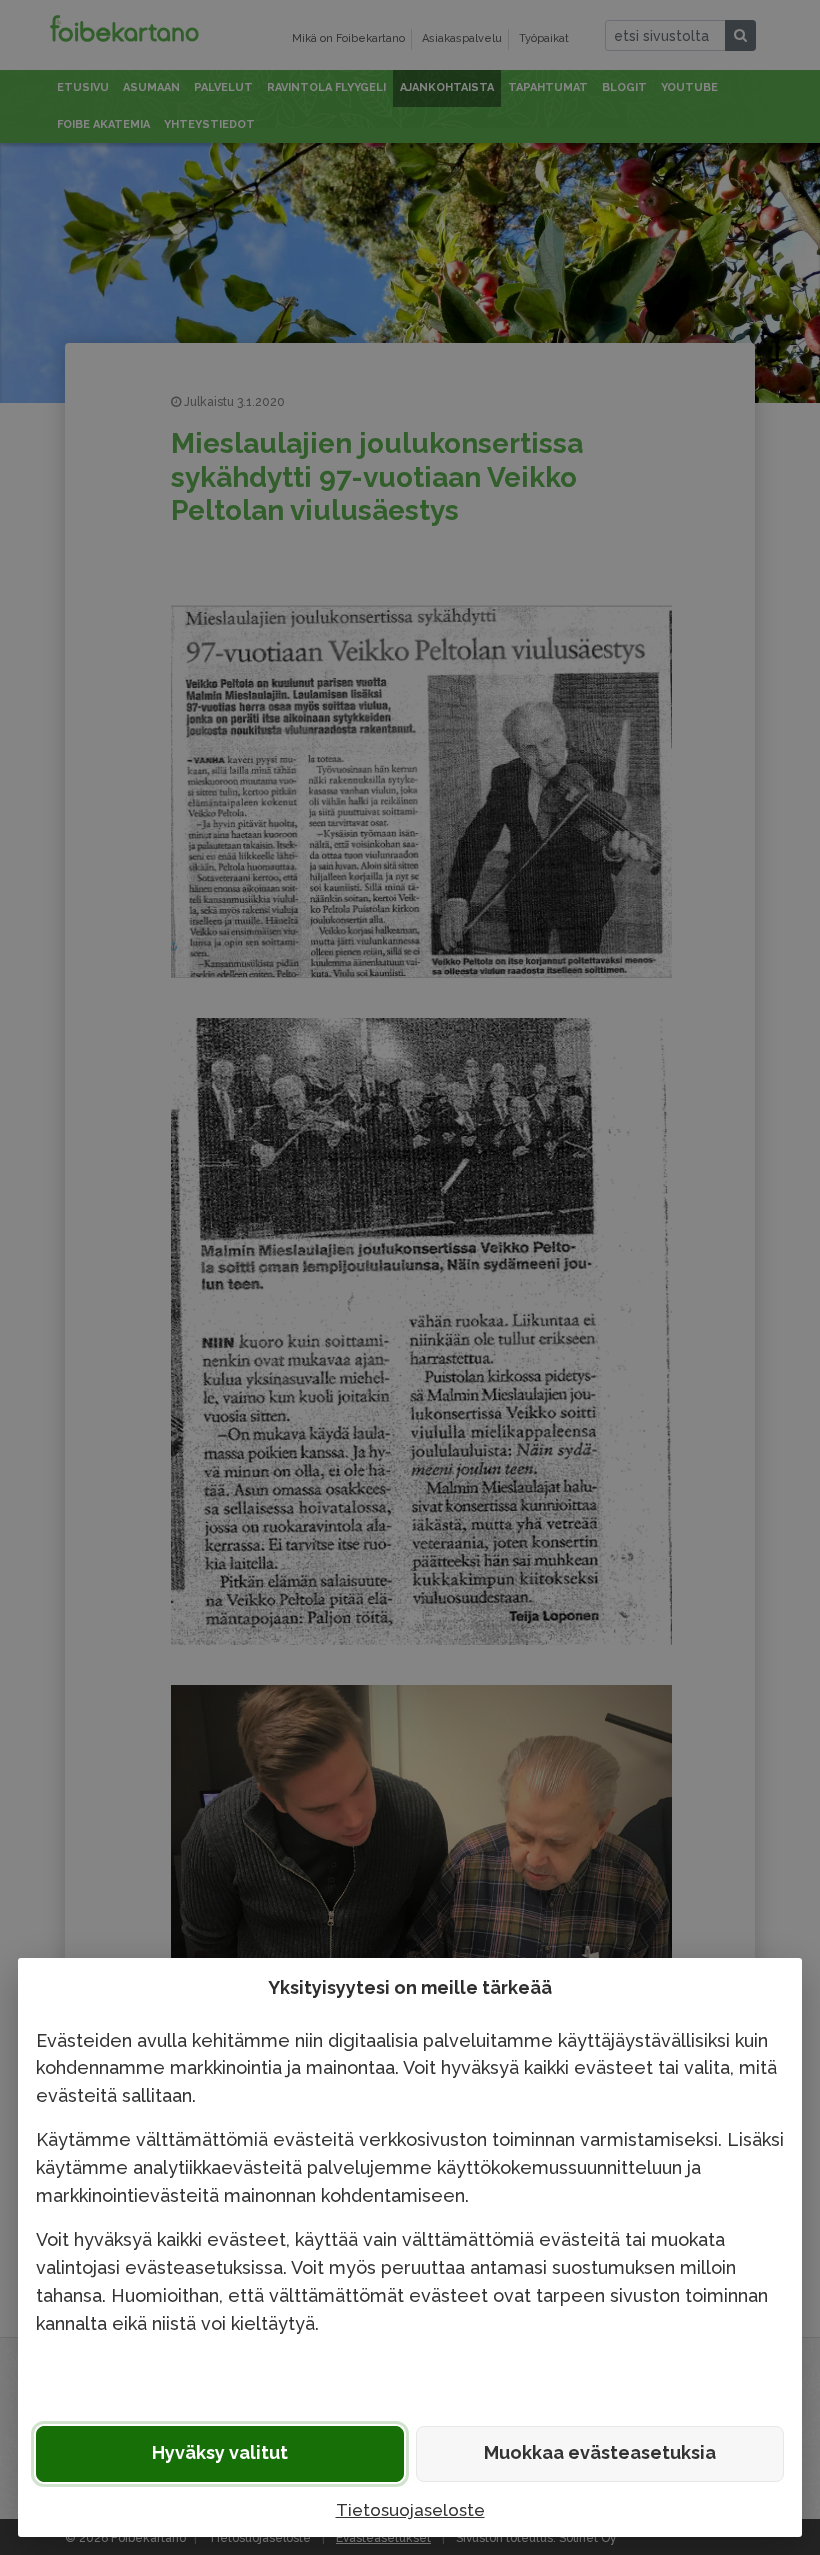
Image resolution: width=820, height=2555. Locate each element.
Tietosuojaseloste (410, 2510)
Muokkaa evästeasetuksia (600, 2452)
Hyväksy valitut (220, 2452)
